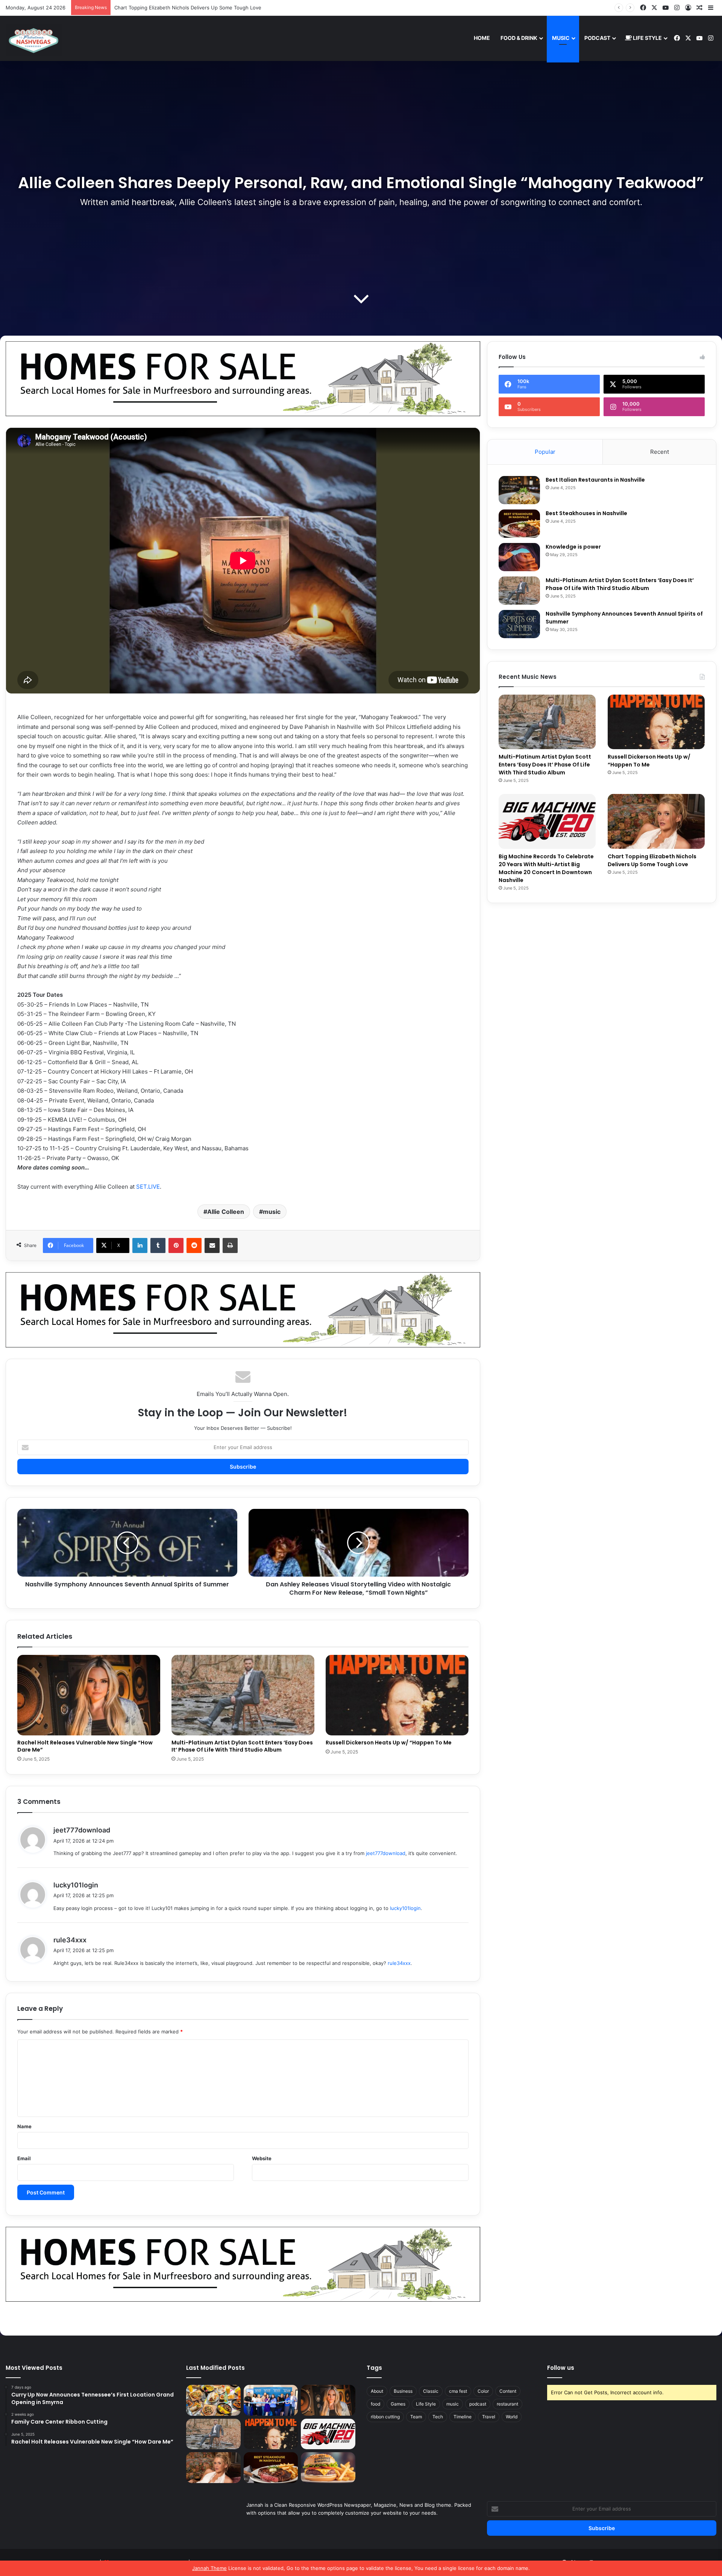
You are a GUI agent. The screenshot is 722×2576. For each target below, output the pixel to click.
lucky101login (76, 1885)
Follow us (561, 2368)
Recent (660, 452)
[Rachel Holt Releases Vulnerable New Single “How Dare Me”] (89, 1695)
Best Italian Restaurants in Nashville (595, 480)
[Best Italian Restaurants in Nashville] (519, 490)
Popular (545, 452)
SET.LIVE (148, 1187)
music (272, 1212)
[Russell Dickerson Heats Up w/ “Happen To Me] (397, 1695)
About (377, 2391)
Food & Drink (519, 38)
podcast (478, 2404)
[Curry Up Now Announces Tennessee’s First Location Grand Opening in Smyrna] (213, 2400)
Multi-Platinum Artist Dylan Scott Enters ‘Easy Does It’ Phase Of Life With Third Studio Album (242, 1746)
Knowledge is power (573, 547)
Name (24, 2126)
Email (24, 2158)
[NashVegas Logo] (34, 40)
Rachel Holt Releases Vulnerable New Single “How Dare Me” (85, 1746)
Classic (431, 2391)
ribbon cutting (385, 2417)
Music (561, 38)
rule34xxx (70, 1940)
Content (508, 2391)
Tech (438, 2417)
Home (482, 38)
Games (398, 2404)
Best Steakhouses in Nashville (150, 8)
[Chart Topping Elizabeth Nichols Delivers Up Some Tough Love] (656, 821)
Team (416, 2417)
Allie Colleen (226, 1212)
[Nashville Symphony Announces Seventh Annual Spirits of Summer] (519, 624)
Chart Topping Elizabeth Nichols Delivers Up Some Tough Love (652, 860)
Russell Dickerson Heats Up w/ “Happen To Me (389, 1743)
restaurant (507, 2404)
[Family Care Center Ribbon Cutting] (271, 2400)
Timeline (463, 2417)
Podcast (597, 38)
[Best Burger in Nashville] (328, 2468)
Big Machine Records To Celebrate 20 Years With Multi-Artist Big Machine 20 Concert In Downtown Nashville (546, 868)
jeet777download (82, 1830)
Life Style (647, 38)
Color (483, 2391)
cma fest (458, 2391)
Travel (489, 2417)
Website (262, 2158)
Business (403, 2391)
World (512, 2417)
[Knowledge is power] (519, 557)
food (375, 2404)
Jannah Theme (209, 2568)
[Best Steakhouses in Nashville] (519, 524)
